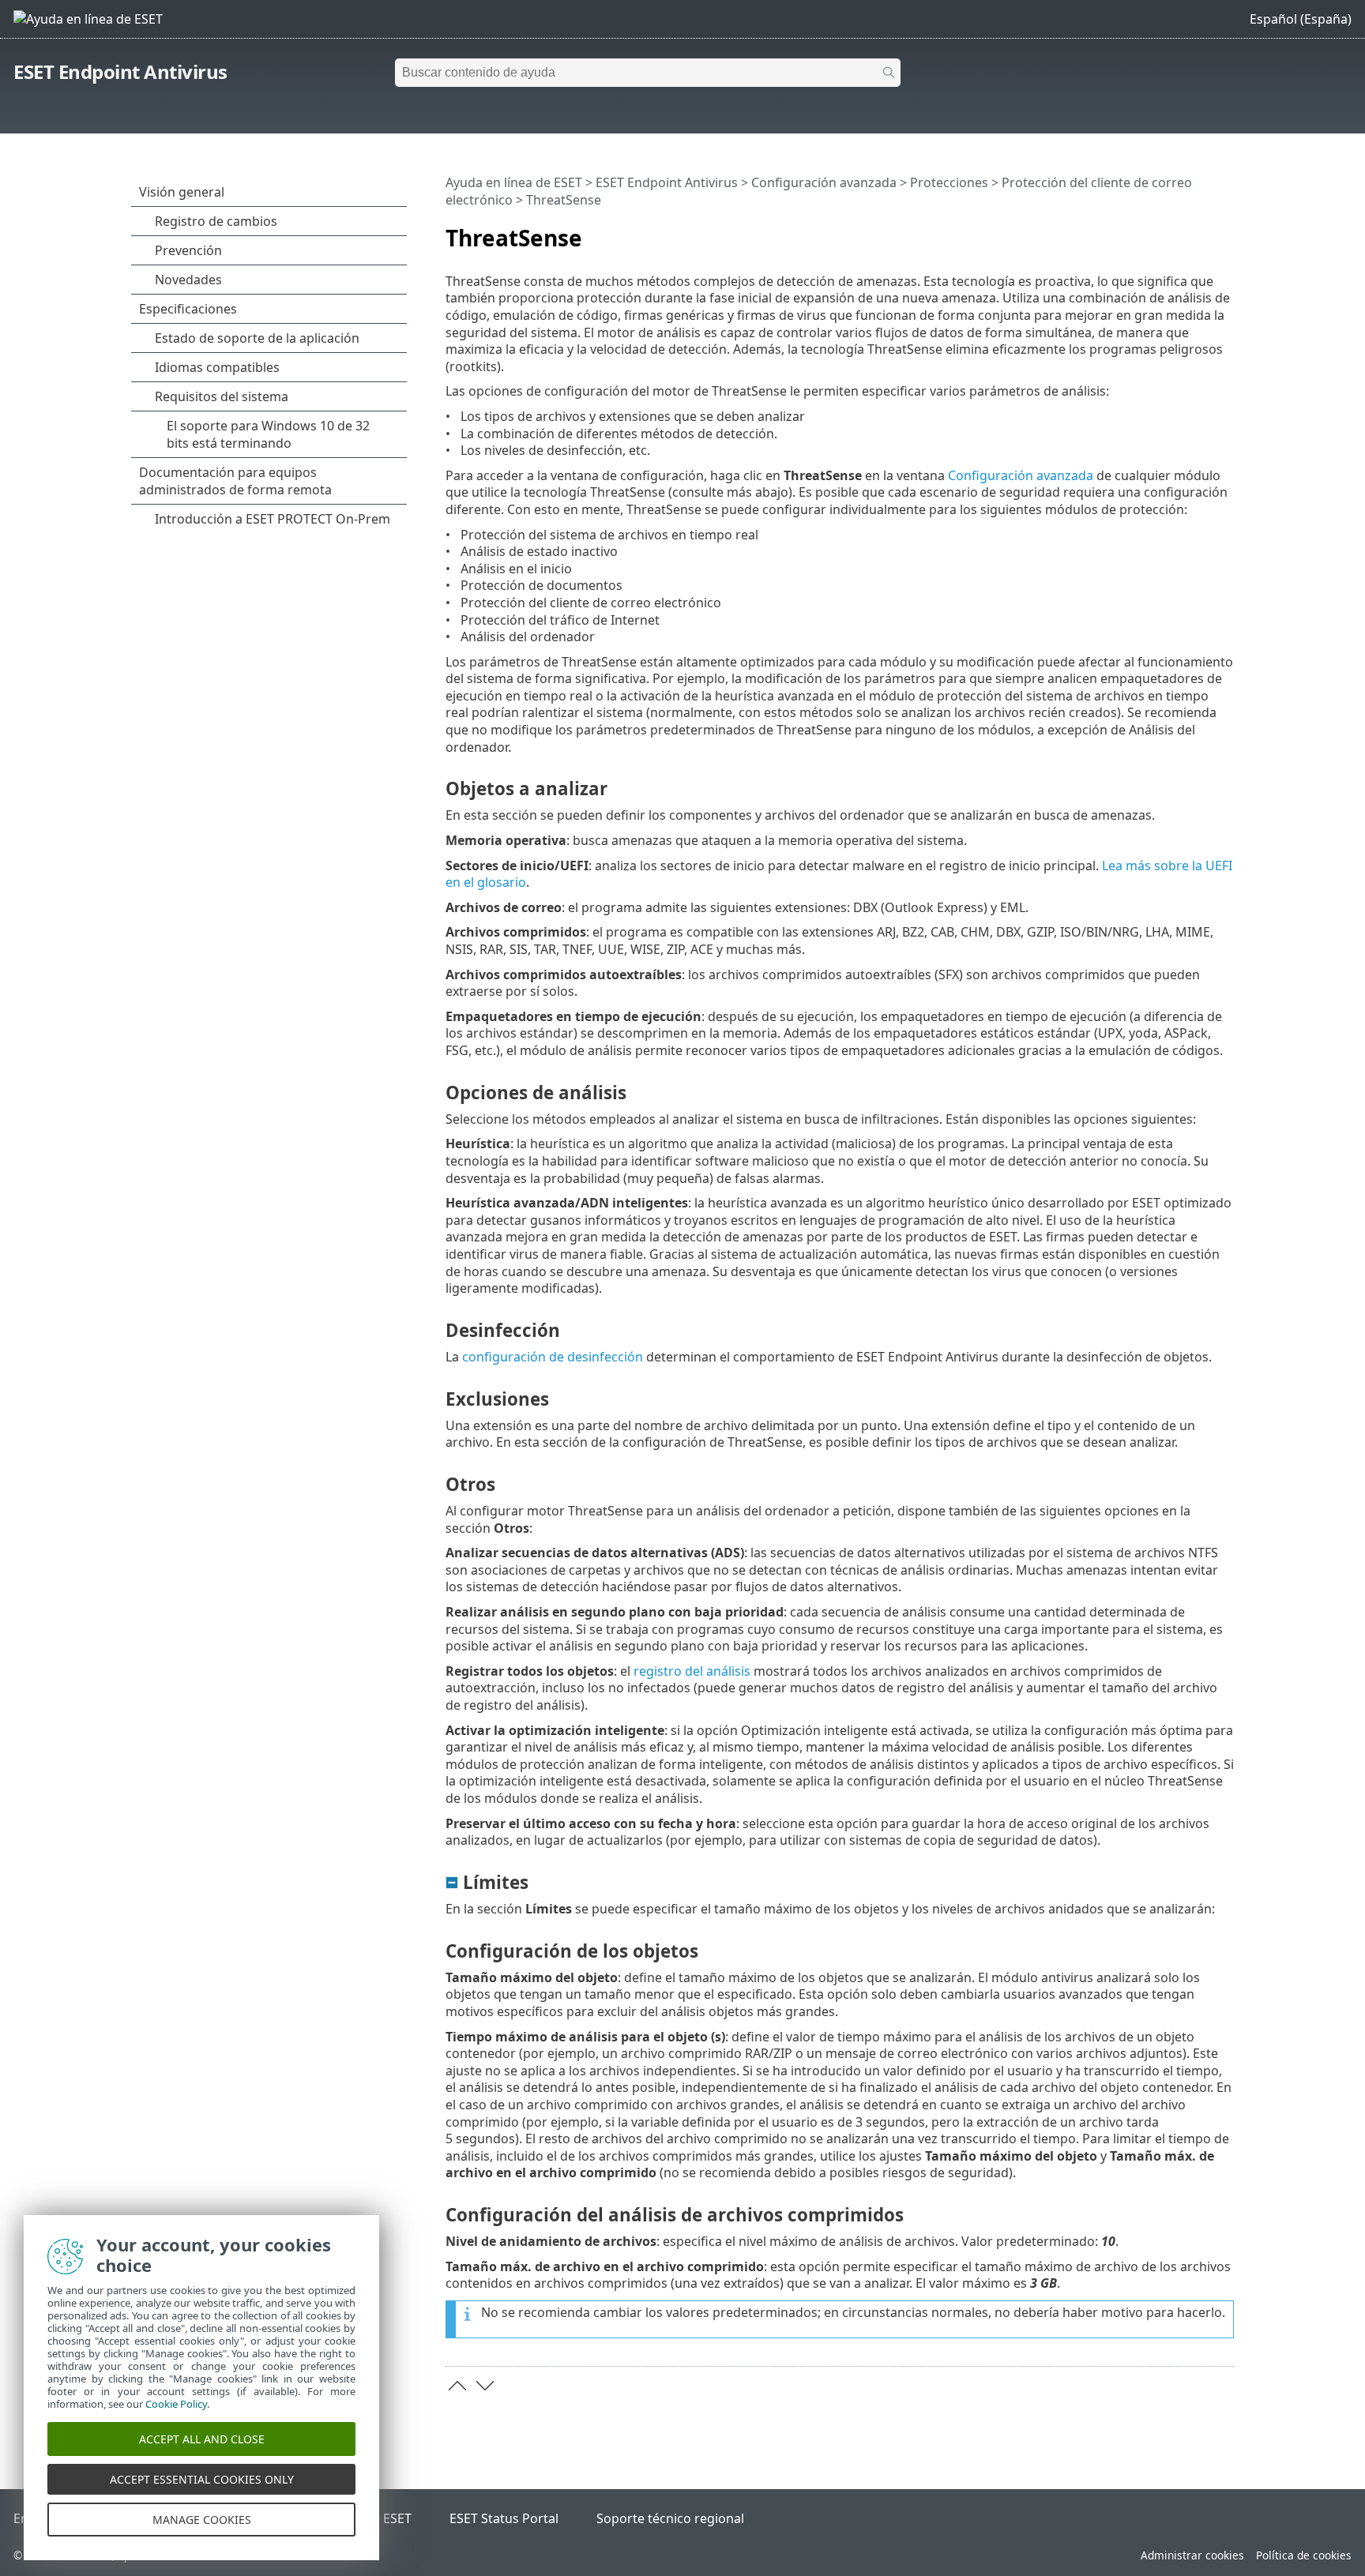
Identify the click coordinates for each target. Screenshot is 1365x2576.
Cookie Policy (176, 2404)
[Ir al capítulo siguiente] (485, 2386)
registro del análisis (692, 1671)
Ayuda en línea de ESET (514, 182)
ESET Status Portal (504, 2518)
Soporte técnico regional (670, 2518)
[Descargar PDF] (1201, 231)
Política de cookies (1304, 2555)
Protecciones (949, 182)
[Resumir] (1225, 231)
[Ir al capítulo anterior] (457, 2386)
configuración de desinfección (553, 1357)
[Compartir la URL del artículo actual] (1178, 231)
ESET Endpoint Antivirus (120, 71)
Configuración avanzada (824, 182)
